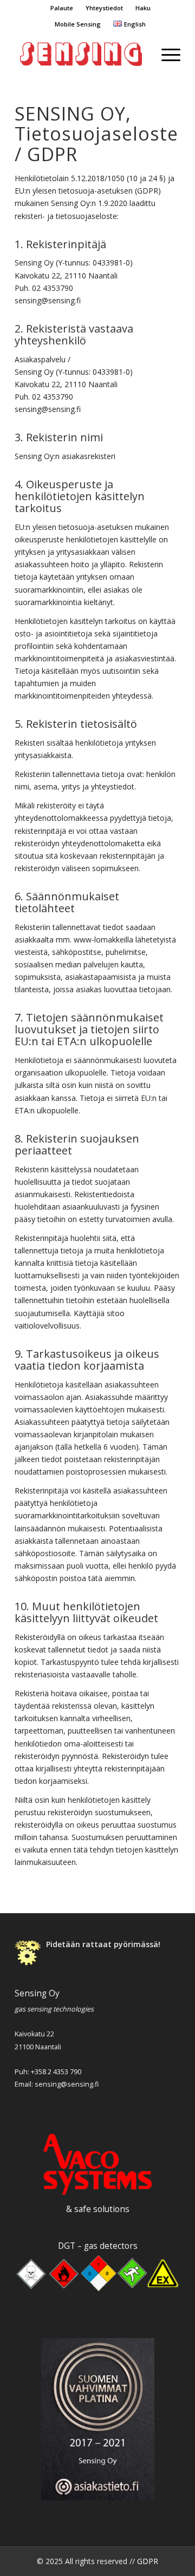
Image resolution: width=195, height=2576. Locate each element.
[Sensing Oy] (81, 54)
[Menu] (165, 54)
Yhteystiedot (104, 8)
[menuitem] (62, 8)
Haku (143, 8)
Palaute (62, 8)
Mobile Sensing (78, 24)
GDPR (148, 2561)
